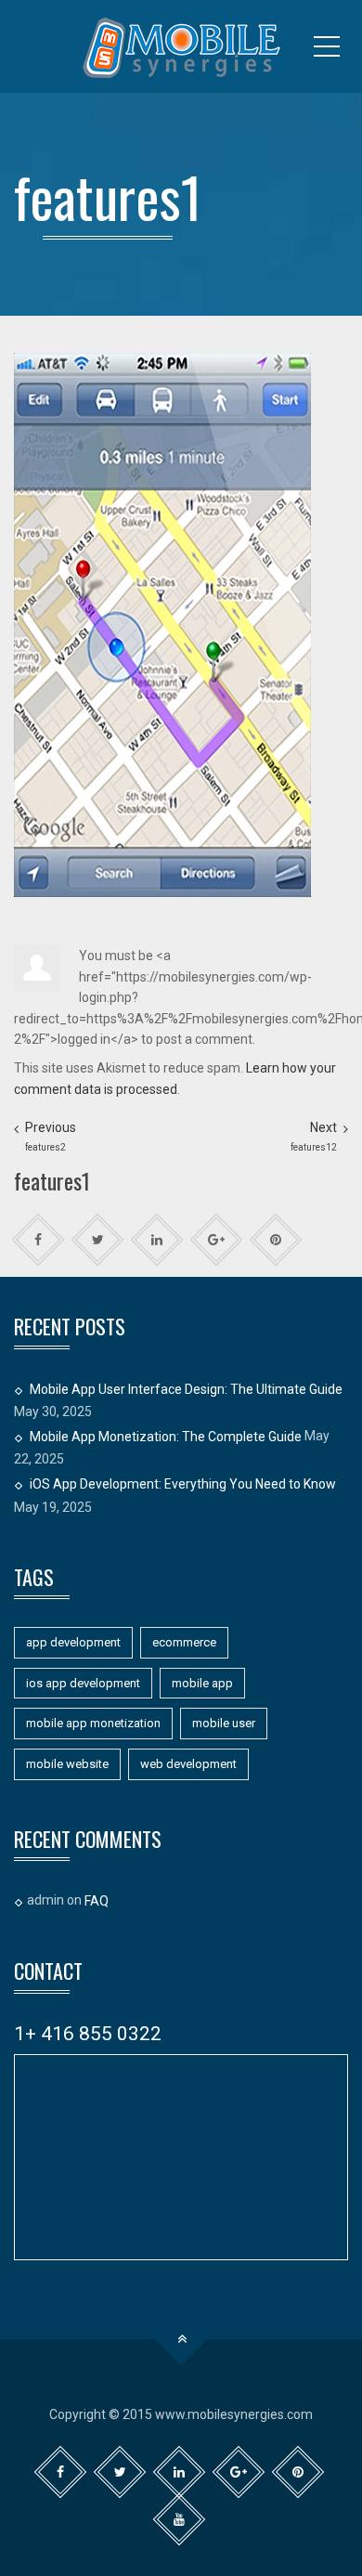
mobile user (224, 1723)
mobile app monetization (93, 1723)
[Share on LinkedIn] (157, 1240)
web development (188, 1764)
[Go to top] (181, 2340)
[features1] (162, 624)
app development (73, 1642)
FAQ (97, 1901)
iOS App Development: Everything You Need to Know (183, 1483)
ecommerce (184, 1642)
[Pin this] (276, 1240)
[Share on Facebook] (39, 1240)
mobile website (67, 1764)
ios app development (83, 1683)
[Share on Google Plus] (217, 1240)
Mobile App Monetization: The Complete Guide (166, 1436)
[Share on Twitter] (98, 1240)
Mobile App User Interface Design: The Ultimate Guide (186, 1388)
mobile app (202, 1683)
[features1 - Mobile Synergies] (181, 46)
